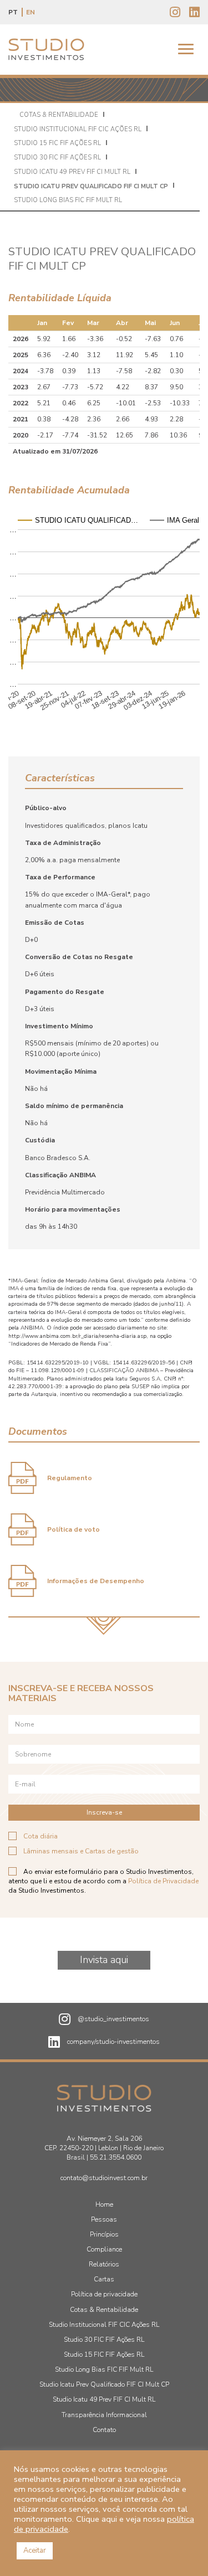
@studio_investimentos (113, 2019)
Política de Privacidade (163, 1881)
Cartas (104, 2279)
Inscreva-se (104, 1812)
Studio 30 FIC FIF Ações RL (57, 158)
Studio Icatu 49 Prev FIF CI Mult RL (72, 172)
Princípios (104, 2234)
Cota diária (40, 1836)
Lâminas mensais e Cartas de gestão (81, 1851)
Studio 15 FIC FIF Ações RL (57, 143)
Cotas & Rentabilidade (59, 115)
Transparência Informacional (104, 2415)
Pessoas (104, 2219)
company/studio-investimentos (113, 2042)
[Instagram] (175, 13)
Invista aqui (104, 1960)
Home (104, 2204)
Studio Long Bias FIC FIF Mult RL (68, 200)
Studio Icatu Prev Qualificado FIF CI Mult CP (91, 186)
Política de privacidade (104, 2294)
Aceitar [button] (35, 2551)
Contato (104, 2430)
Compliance (104, 2249)
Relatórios (104, 2264)
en (31, 12)
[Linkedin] (194, 13)
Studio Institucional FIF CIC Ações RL (78, 129)
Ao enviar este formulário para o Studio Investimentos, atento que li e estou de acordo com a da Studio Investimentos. (103, 1881)
